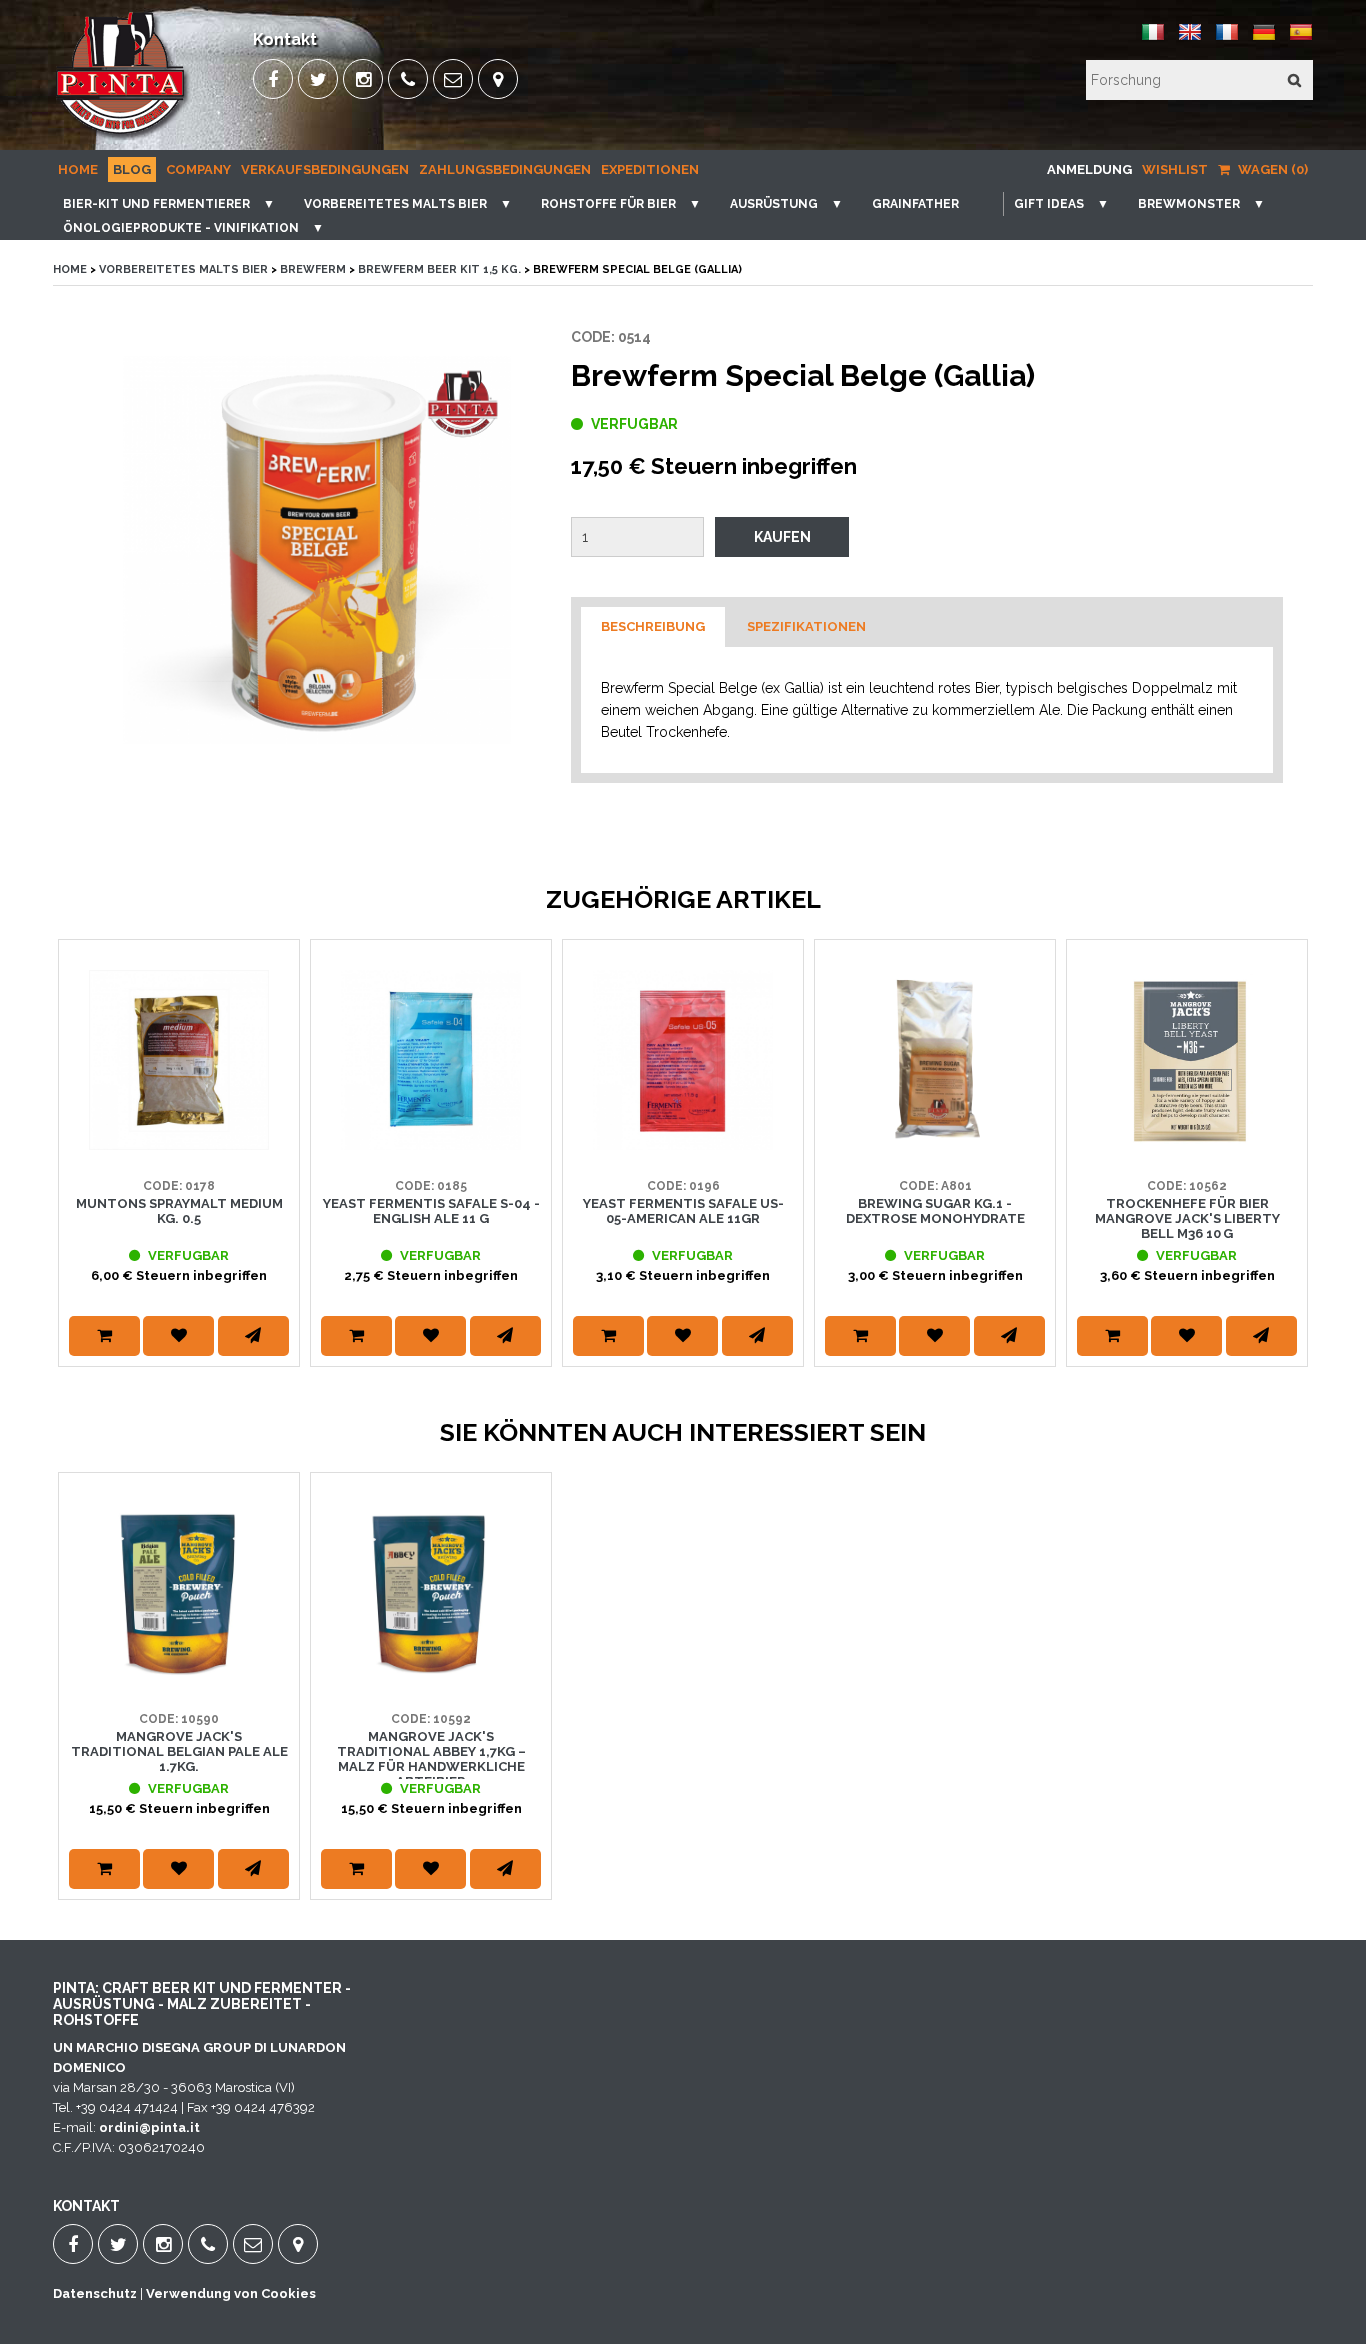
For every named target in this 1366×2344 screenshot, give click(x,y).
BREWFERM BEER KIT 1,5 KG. (439, 269)
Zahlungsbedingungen (505, 169)
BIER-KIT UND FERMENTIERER (156, 204)
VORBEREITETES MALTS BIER (395, 204)
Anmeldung (1089, 169)
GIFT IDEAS (1049, 204)
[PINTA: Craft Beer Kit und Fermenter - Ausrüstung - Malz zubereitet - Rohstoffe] (122, 135)
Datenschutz (95, 2293)
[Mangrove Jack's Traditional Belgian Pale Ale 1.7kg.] (179, 1678)
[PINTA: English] (1190, 39)
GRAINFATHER (915, 204)
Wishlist (1175, 169)
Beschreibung (653, 626)
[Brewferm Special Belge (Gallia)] (317, 550)
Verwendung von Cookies (231, 2293)
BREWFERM (313, 269)
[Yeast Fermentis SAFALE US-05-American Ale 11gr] (683, 1145)
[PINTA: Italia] (1153, 39)
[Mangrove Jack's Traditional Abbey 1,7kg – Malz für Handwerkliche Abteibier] (431, 1678)
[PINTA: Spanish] (1301, 39)
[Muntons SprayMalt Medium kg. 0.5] (179, 1145)
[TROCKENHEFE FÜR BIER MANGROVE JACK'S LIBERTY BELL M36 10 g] (1187, 1145)
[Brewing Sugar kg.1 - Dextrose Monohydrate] (935, 1145)
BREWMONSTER (1189, 204)
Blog (132, 169)
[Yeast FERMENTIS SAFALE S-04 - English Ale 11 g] (431, 1145)
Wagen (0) (1271, 169)
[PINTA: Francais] (1227, 39)
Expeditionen (650, 169)
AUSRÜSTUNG (774, 204)
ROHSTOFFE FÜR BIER (608, 204)
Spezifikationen (806, 626)
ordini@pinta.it (149, 2127)
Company (198, 169)
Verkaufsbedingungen (325, 169)
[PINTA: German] (1264, 39)
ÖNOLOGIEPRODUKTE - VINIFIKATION (181, 228)
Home (78, 169)
